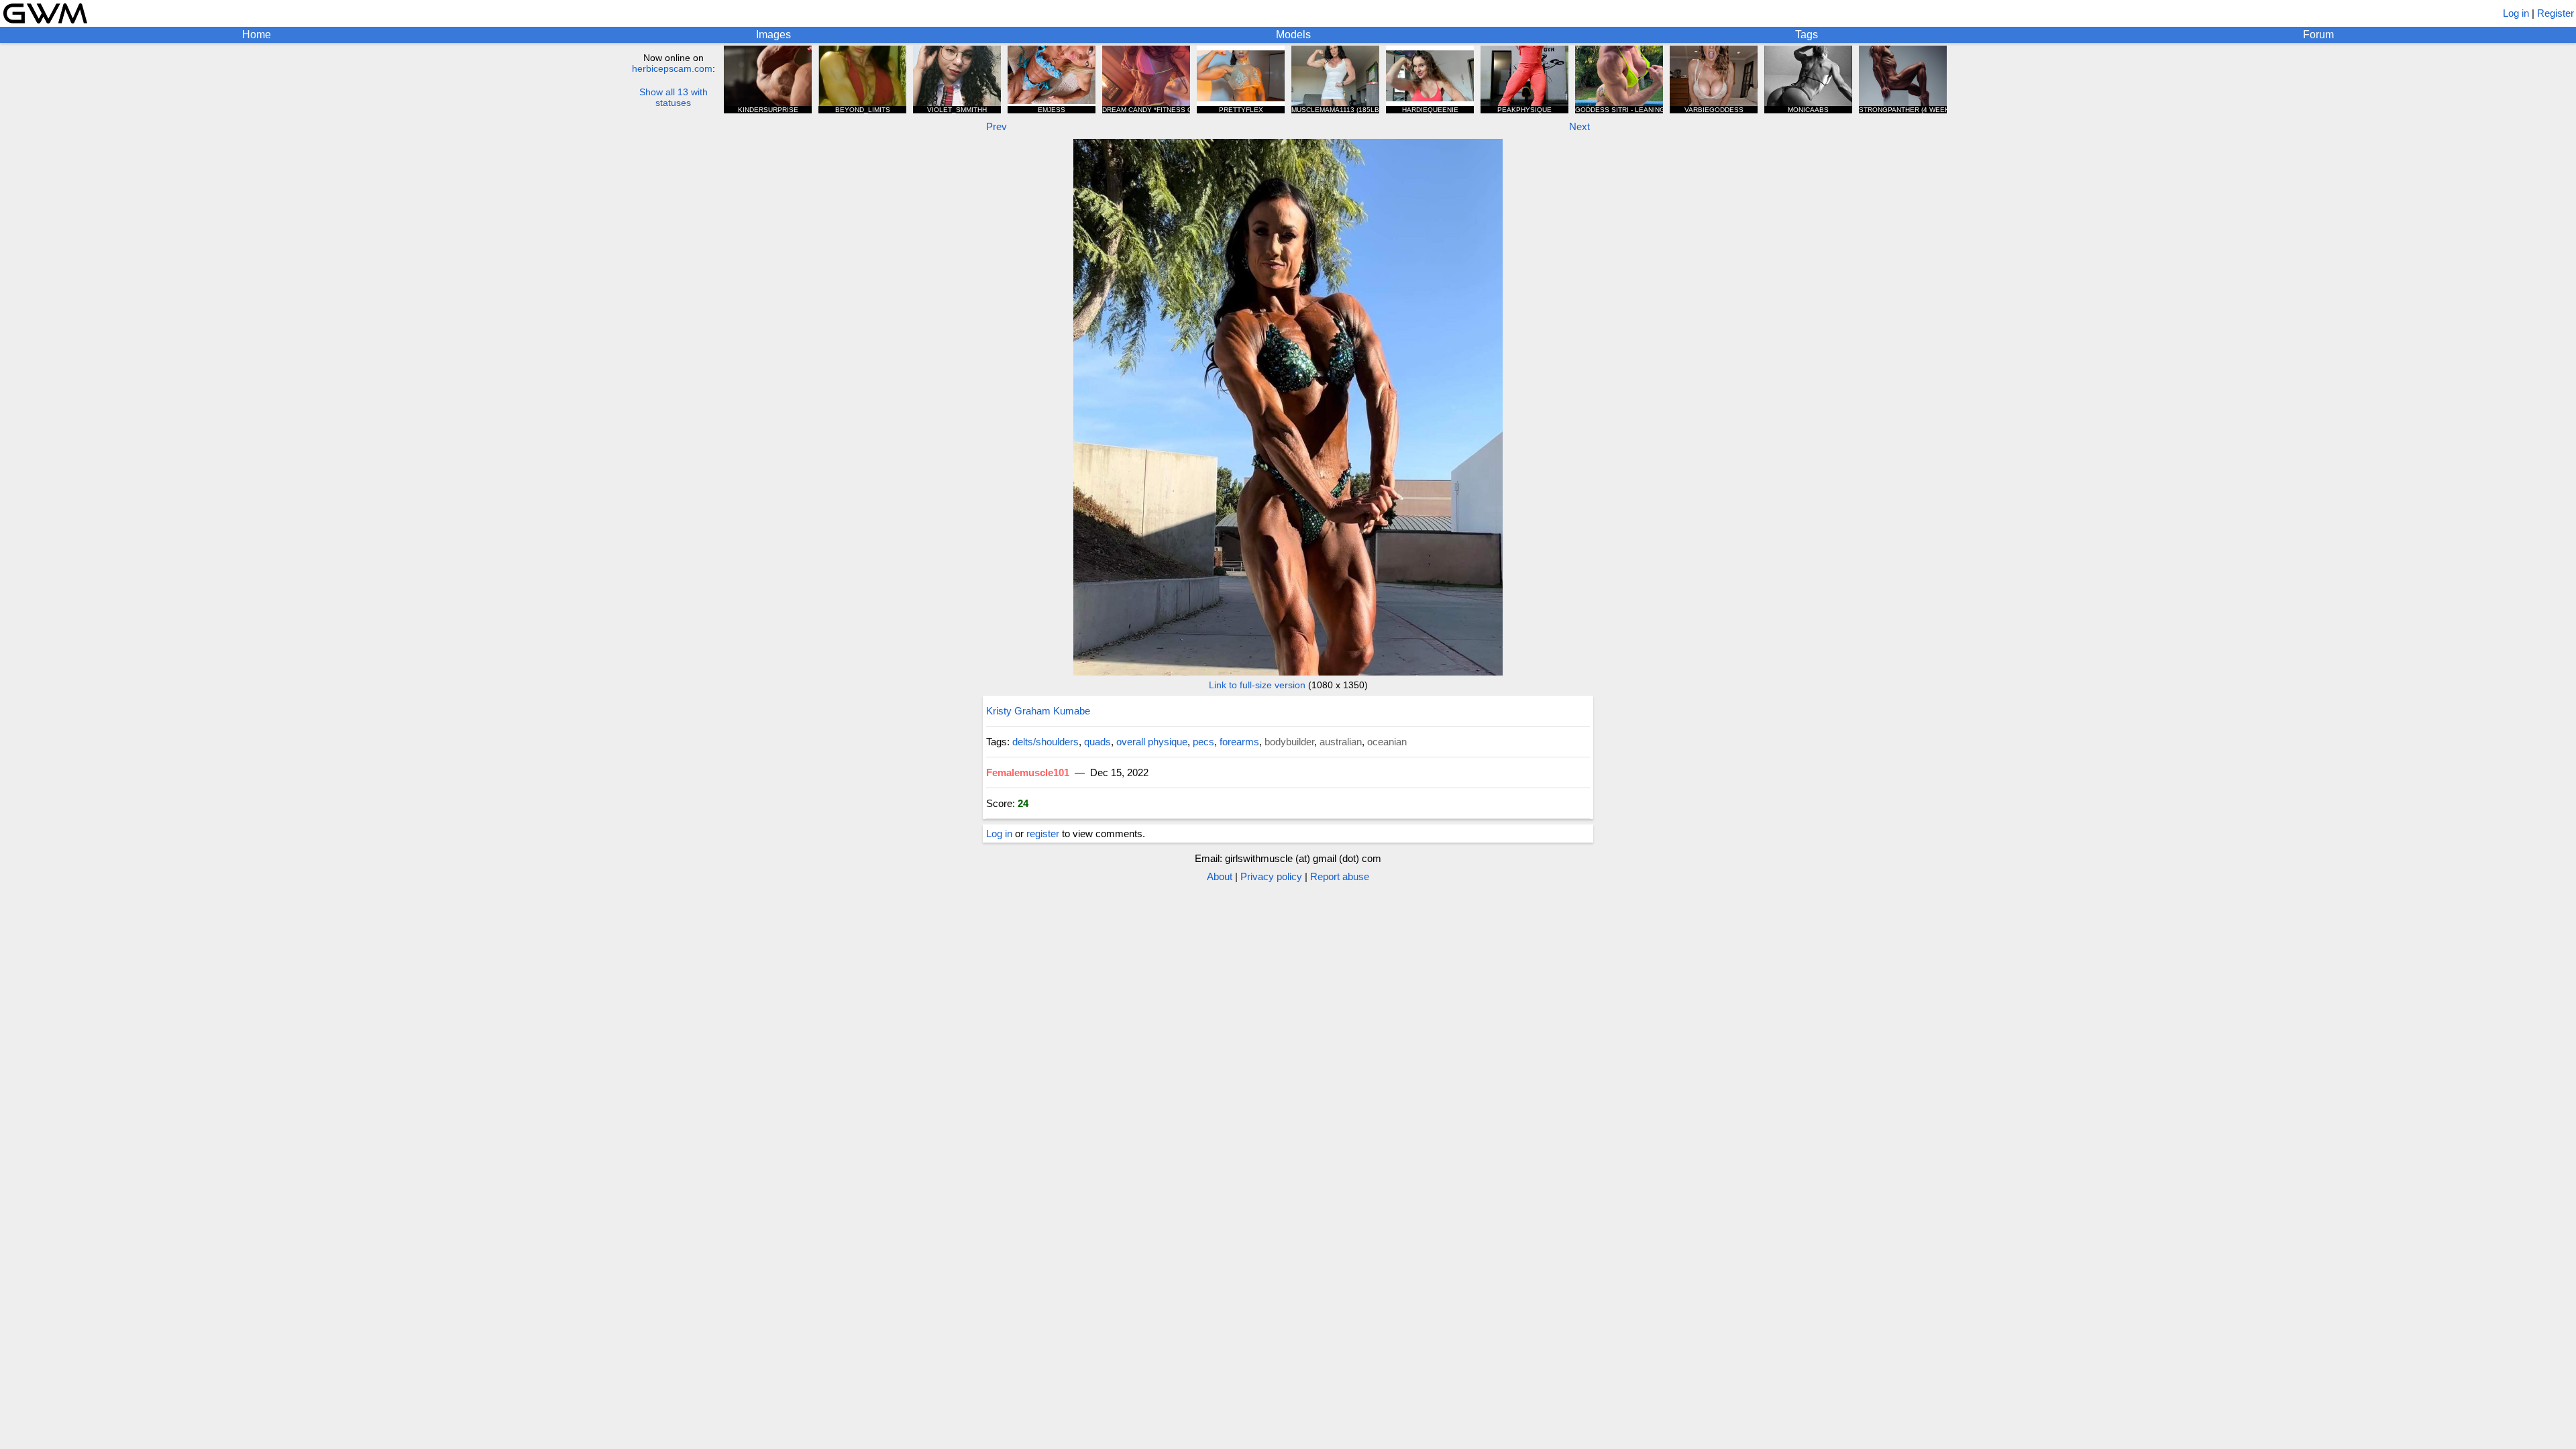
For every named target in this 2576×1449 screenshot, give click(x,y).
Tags (1807, 35)
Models (1293, 35)
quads (1097, 742)
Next (1579, 126)
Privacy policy (1271, 876)
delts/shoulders (1045, 742)
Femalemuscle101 (1028, 772)
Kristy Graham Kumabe (1038, 711)
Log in (2516, 13)
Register (2556, 13)
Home (257, 35)
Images (773, 35)
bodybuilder (1289, 742)
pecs (1203, 742)
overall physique (1152, 742)
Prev (997, 126)
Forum (2318, 35)
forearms (1239, 742)
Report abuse (1340, 876)
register (1043, 834)
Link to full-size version (1257, 685)
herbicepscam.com (672, 68)
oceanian (1387, 742)
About (1220, 876)
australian (1341, 742)
